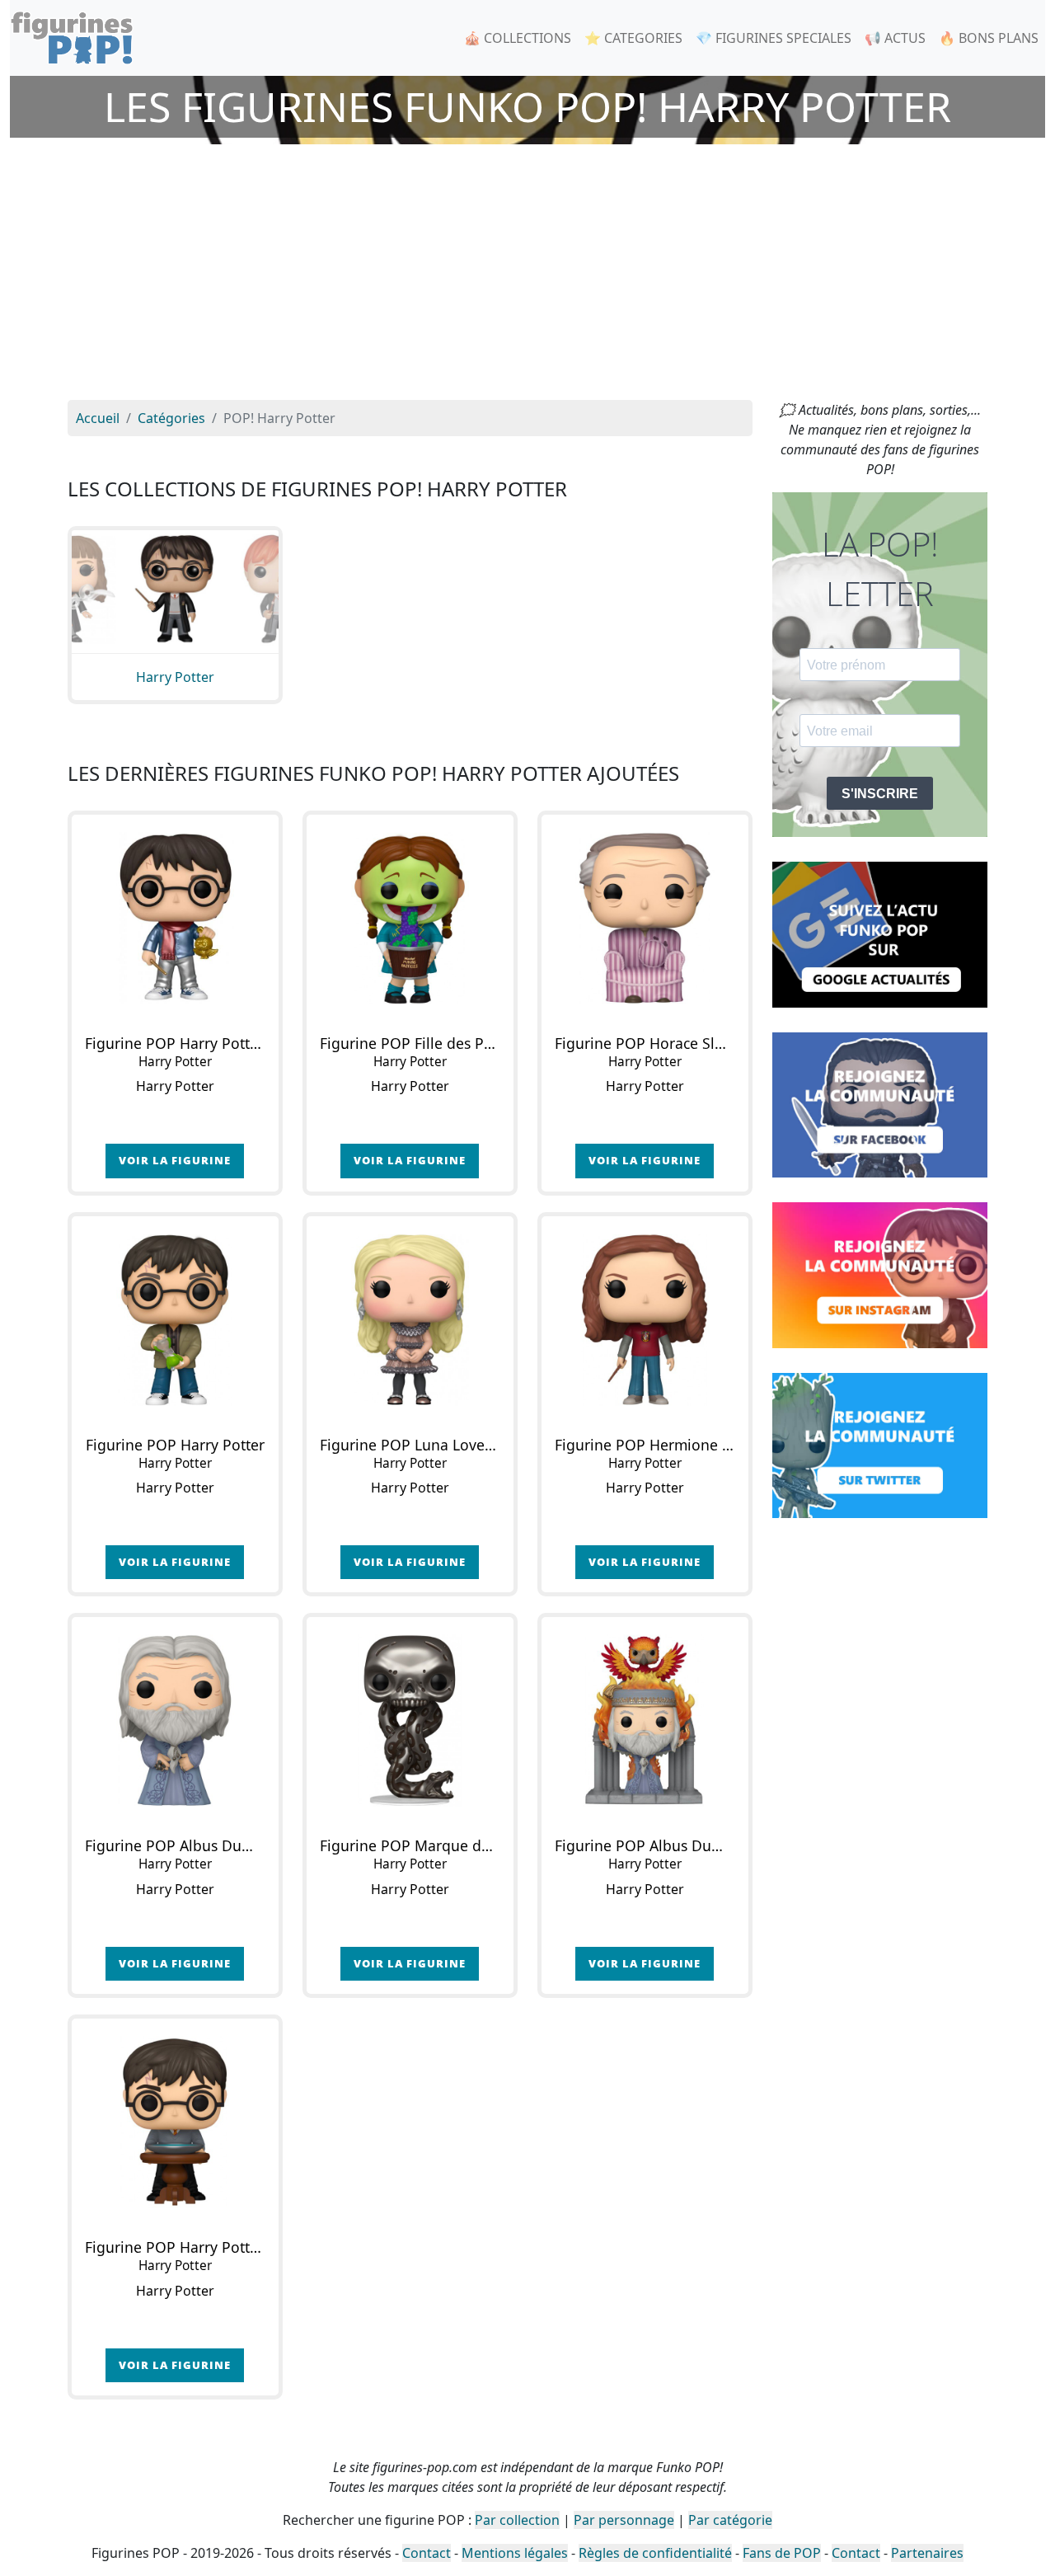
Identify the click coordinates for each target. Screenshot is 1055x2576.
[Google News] (880, 933)
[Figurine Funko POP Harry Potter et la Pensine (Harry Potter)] (175, 2122)
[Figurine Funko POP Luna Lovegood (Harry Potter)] (410, 1320)
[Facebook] (880, 1103)
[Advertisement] (527, 276)
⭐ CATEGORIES (633, 38)
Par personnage (624, 2520)
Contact (427, 2553)
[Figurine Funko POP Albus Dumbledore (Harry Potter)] (175, 1720)
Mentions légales (515, 2553)
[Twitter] (880, 1444)
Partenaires (927, 2553)
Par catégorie (730, 2520)
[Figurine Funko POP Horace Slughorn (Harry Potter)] (645, 918)
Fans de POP (782, 2553)
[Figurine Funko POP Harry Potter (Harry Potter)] (175, 1320)
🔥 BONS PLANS (989, 38)
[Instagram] (880, 1274)
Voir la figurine (175, 1160)
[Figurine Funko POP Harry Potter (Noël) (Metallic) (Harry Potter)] (175, 918)
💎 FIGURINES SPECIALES (774, 38)
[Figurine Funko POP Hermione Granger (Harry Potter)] (645, 1320)
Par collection (517, 2520)
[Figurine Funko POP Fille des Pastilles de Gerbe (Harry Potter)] (410, 918)
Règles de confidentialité (655, 2553)
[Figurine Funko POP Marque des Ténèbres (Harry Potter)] (410, 1720)
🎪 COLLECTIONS (518, 38)
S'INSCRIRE (880, 794)
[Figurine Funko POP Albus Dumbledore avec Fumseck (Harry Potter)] (645, 1720)
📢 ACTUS (895, 38)
